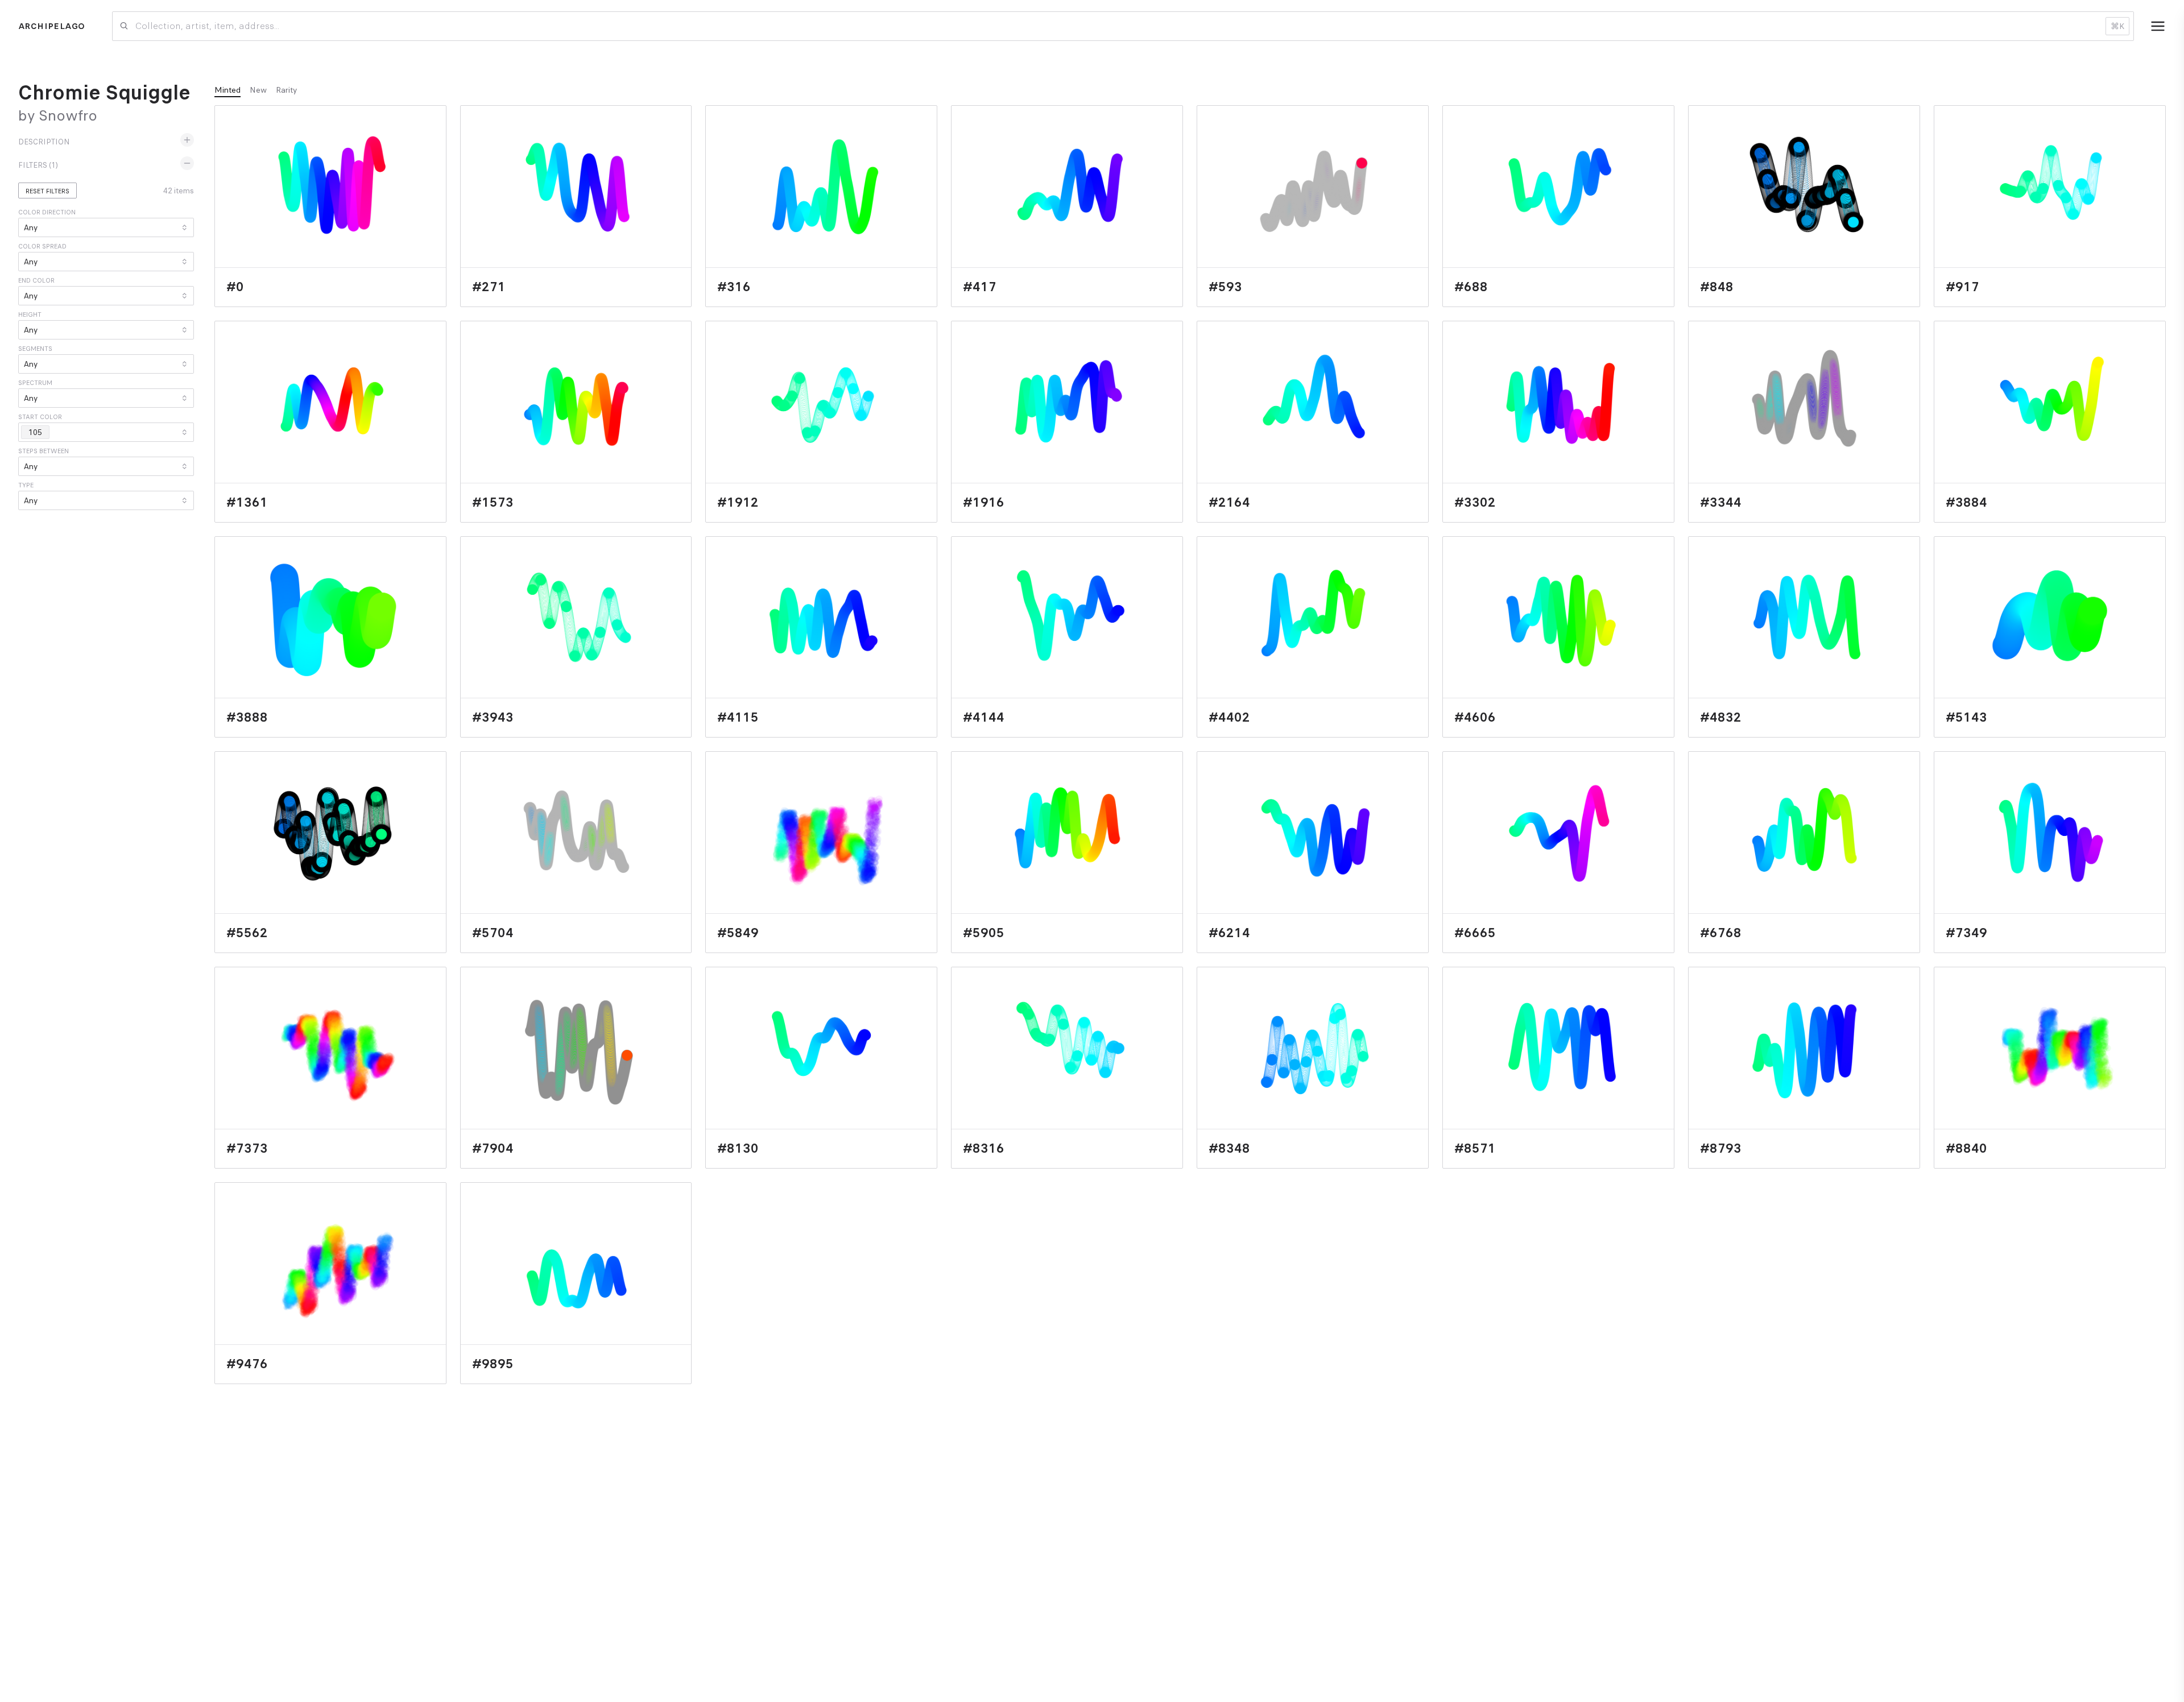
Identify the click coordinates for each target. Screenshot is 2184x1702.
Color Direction (47, 212)
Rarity (286, 90)
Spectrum (35, 383)
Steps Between (44, 451)
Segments (35, 349)
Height (30, 314)
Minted (227, 90)
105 (35, 432)
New (258, 90)
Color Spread (42, 246)
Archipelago (51, 26)
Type (26, 485)
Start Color (40, 417)
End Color (36, 280)
